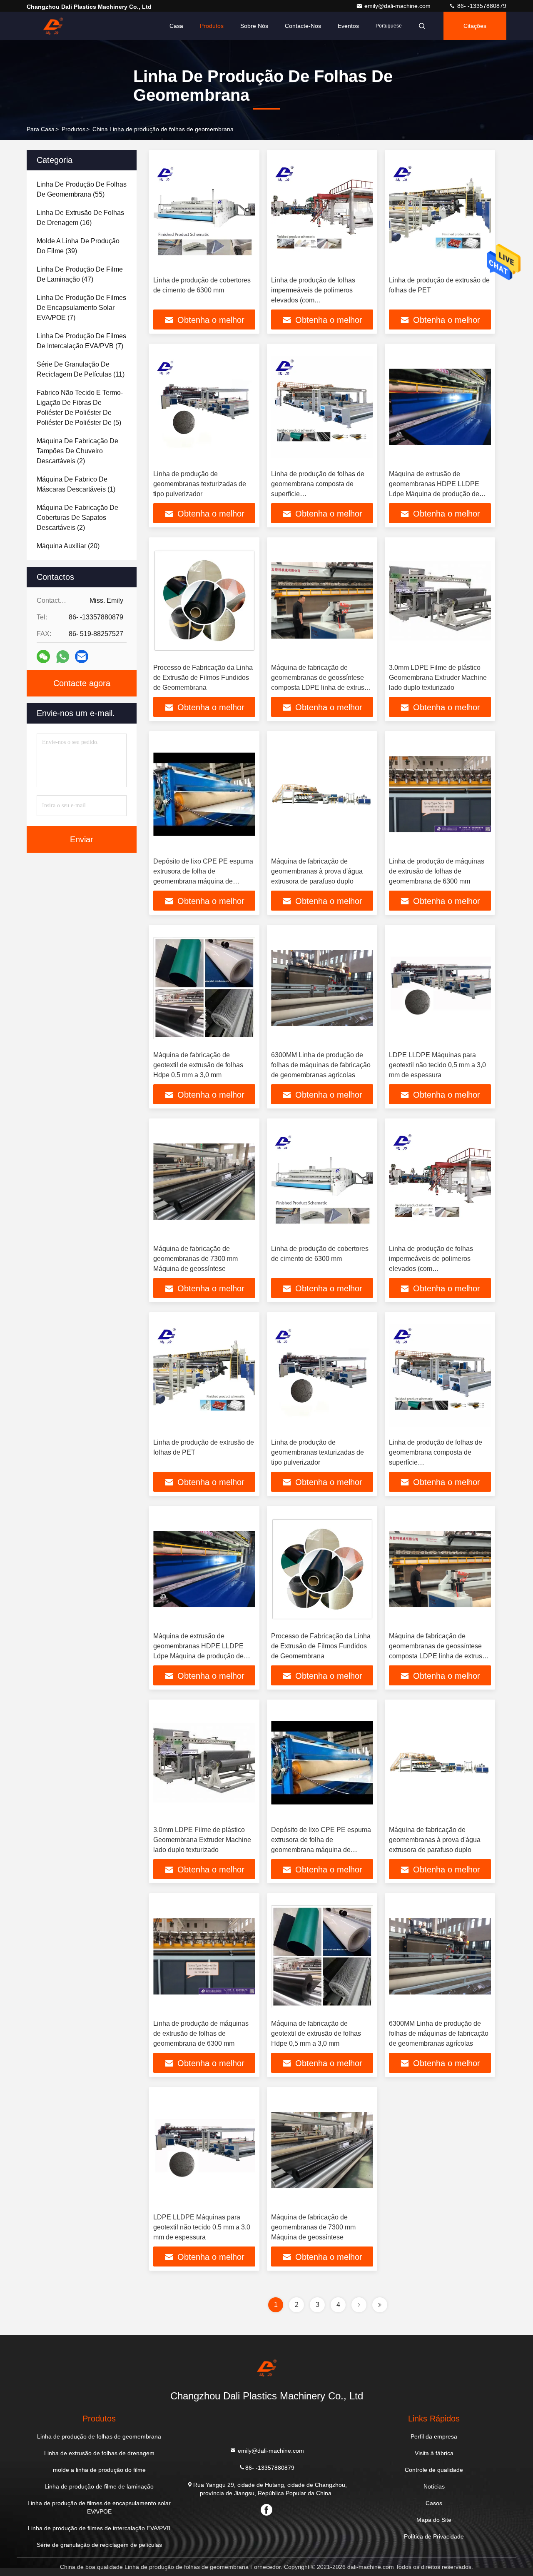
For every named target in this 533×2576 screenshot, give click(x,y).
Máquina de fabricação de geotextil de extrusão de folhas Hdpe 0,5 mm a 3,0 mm (198, 1065)
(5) (80, 408)
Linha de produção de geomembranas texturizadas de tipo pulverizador (200, 484)
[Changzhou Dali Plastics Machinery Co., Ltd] (53, 26)
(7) (81, 308)
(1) (76, 484)
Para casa (41, 129)
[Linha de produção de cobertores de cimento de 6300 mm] (204, 213)
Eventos (348, 26)
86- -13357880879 (481, 6)
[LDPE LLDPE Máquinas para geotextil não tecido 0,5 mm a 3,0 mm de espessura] (440, 988)
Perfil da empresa (434, 2436)
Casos (434, 2503)
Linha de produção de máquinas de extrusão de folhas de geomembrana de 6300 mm (437, 871)
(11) (81, 369)
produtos (73, 129)
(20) (68, 546)
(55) (82, 189)
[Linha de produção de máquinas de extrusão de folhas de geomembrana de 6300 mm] (440, 794)
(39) (78, 246)
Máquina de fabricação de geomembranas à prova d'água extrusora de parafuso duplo (317, 871)
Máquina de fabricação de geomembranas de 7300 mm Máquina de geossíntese (196, 1259)
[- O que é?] (63, 657)
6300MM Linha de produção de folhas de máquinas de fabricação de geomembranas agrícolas (321, 1065)
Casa (176, 26)
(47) (80, 274)
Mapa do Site (434, 2520)
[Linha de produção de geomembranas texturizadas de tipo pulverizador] (204, 407)
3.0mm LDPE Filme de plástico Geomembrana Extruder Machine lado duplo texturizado (438, 678)
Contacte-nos (303, 26)
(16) (80, 218)
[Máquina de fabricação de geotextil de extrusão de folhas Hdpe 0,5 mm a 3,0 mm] (204, 988)
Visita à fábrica (434, 2453)
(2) (77, 451)
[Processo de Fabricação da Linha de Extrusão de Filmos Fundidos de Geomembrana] (204, 600)
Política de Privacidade (434, 2536)
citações (475, 26)
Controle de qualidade (434, 2470)
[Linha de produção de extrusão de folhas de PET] (440, 213)
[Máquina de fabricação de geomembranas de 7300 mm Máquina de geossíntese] (204, 1182)
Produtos (212, 26)
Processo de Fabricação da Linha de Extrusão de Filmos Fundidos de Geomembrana (203, 678)
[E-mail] (82, 656)
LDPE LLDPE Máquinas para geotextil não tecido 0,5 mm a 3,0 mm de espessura (437, 1065)
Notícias (434, 2486)
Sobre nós (254, 26)
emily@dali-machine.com (398, 6)
